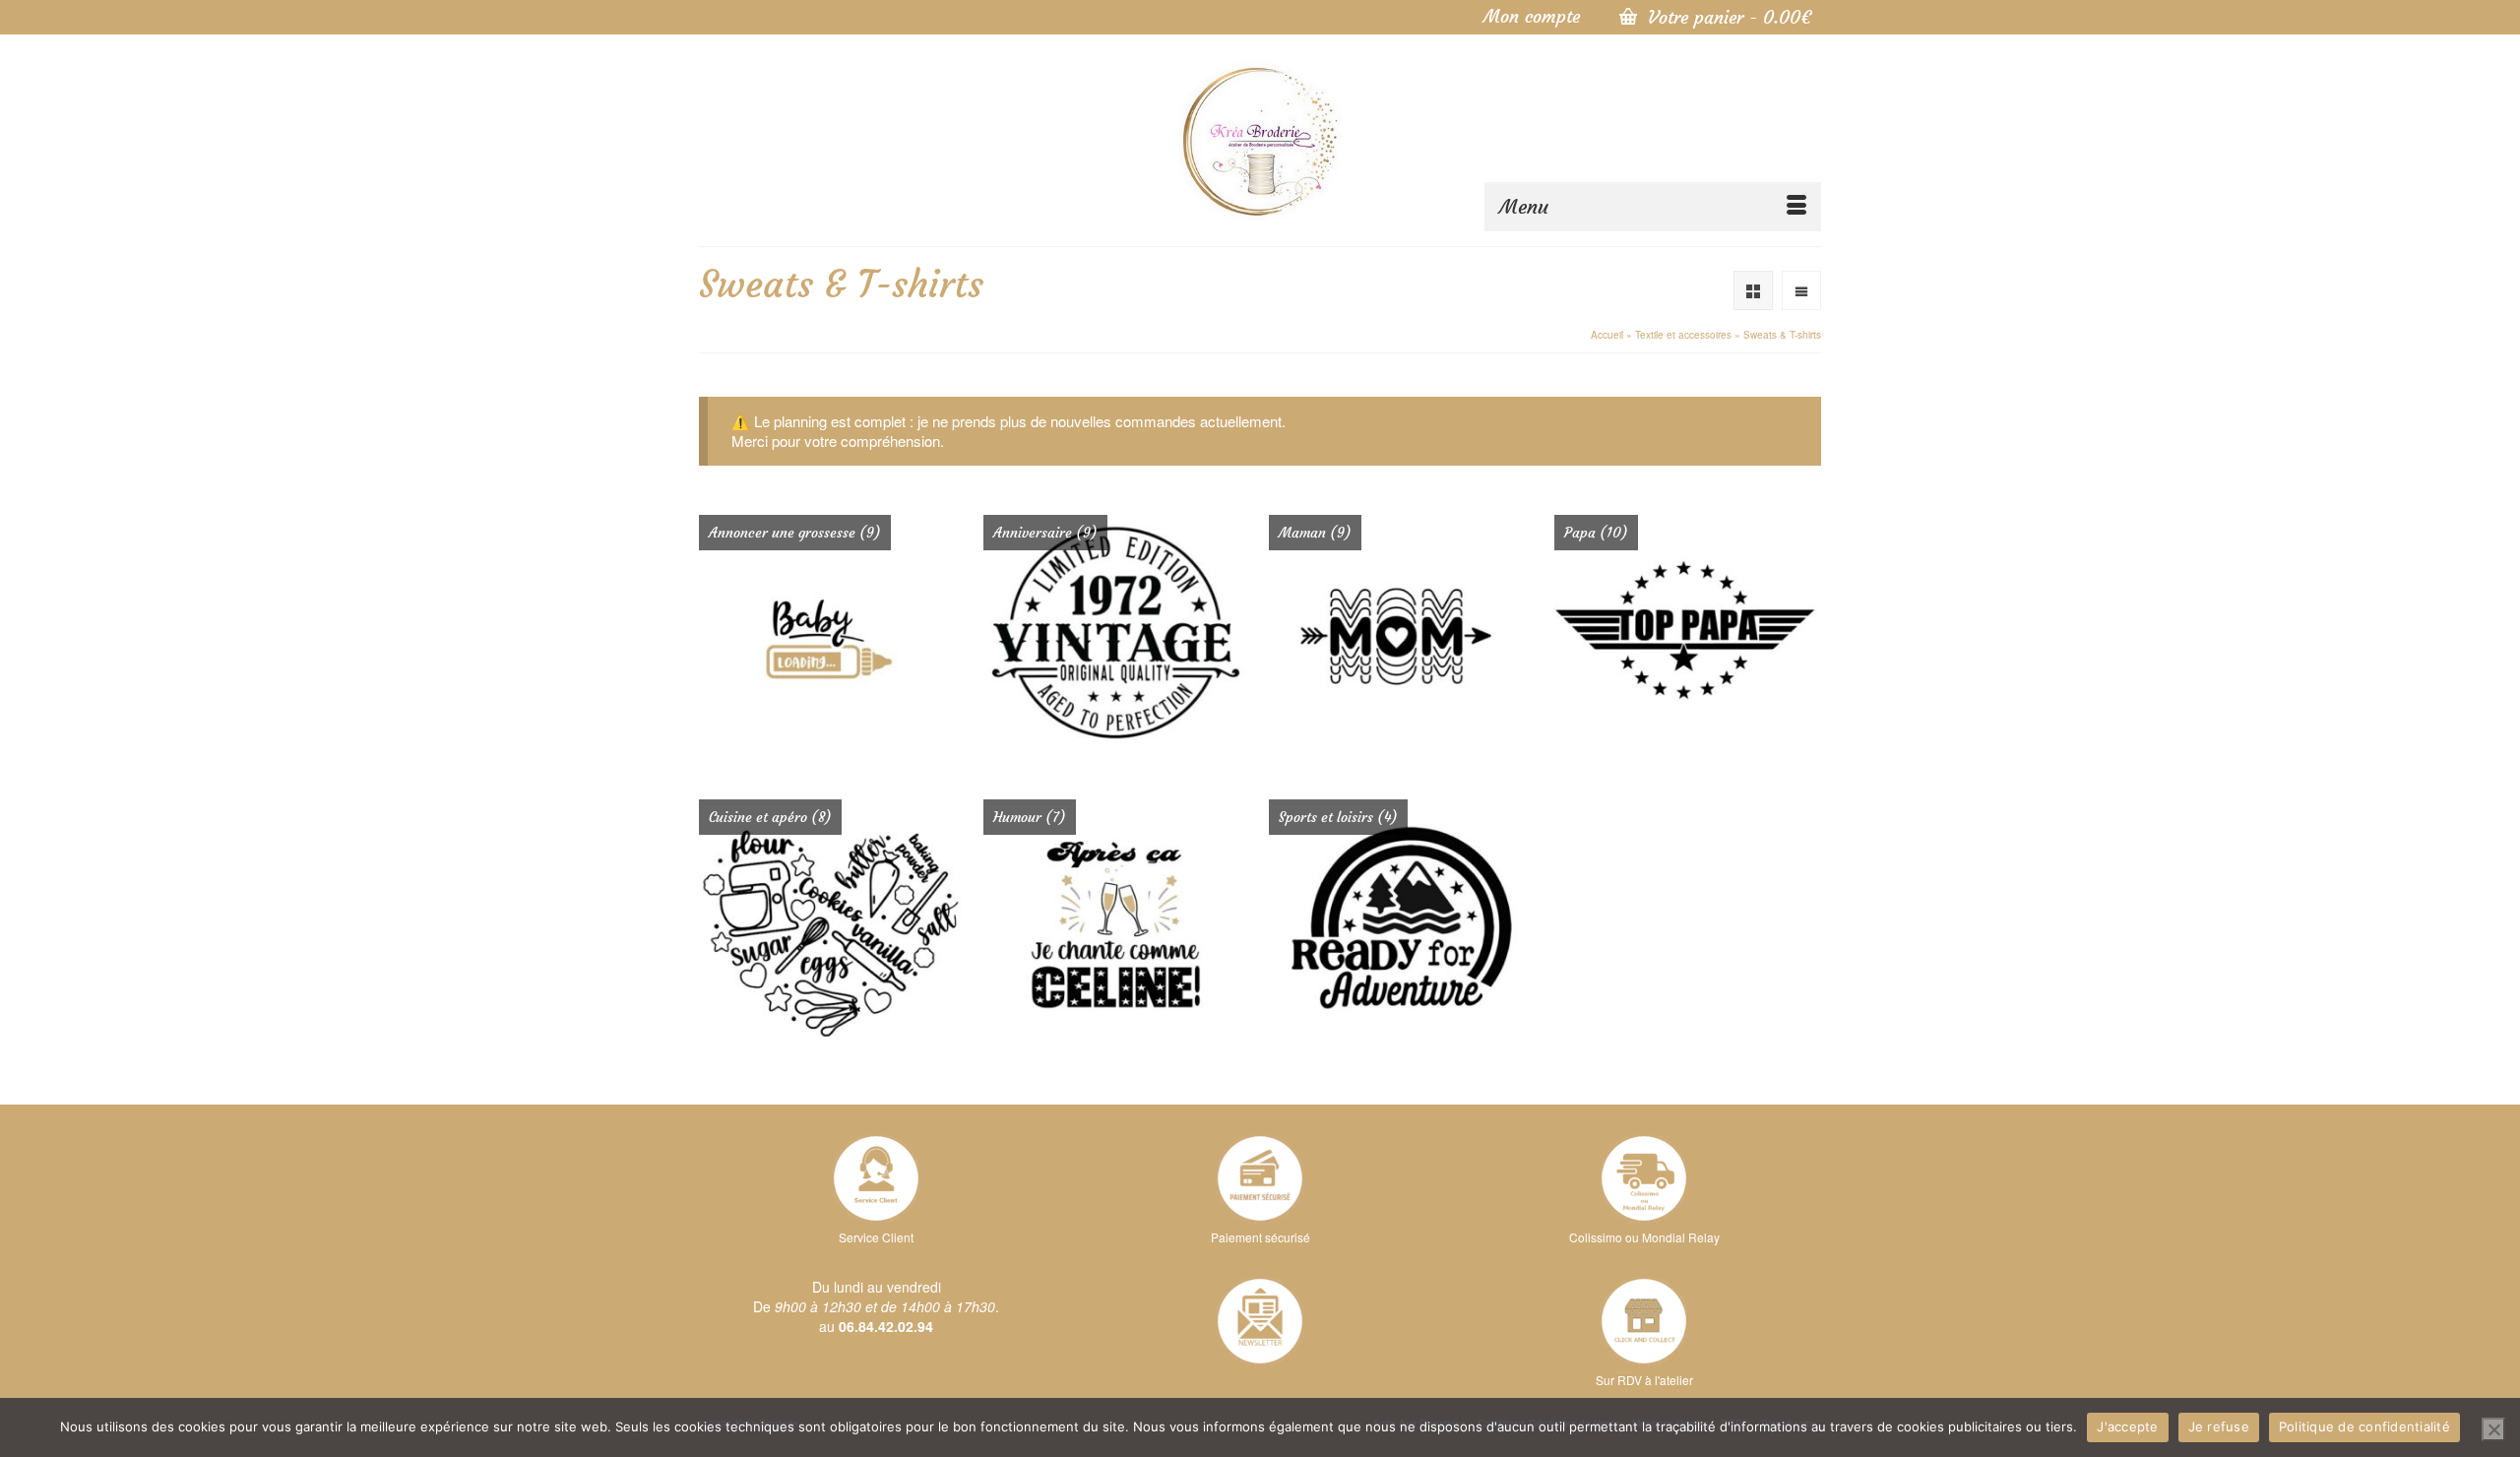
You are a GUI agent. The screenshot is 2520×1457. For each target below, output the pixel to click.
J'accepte (2127, 1426)
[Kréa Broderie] (1260, 140)
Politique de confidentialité (2364, 1426)
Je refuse (2219, 1426)
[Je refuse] (2493, 1429)
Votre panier (1727, 17)
